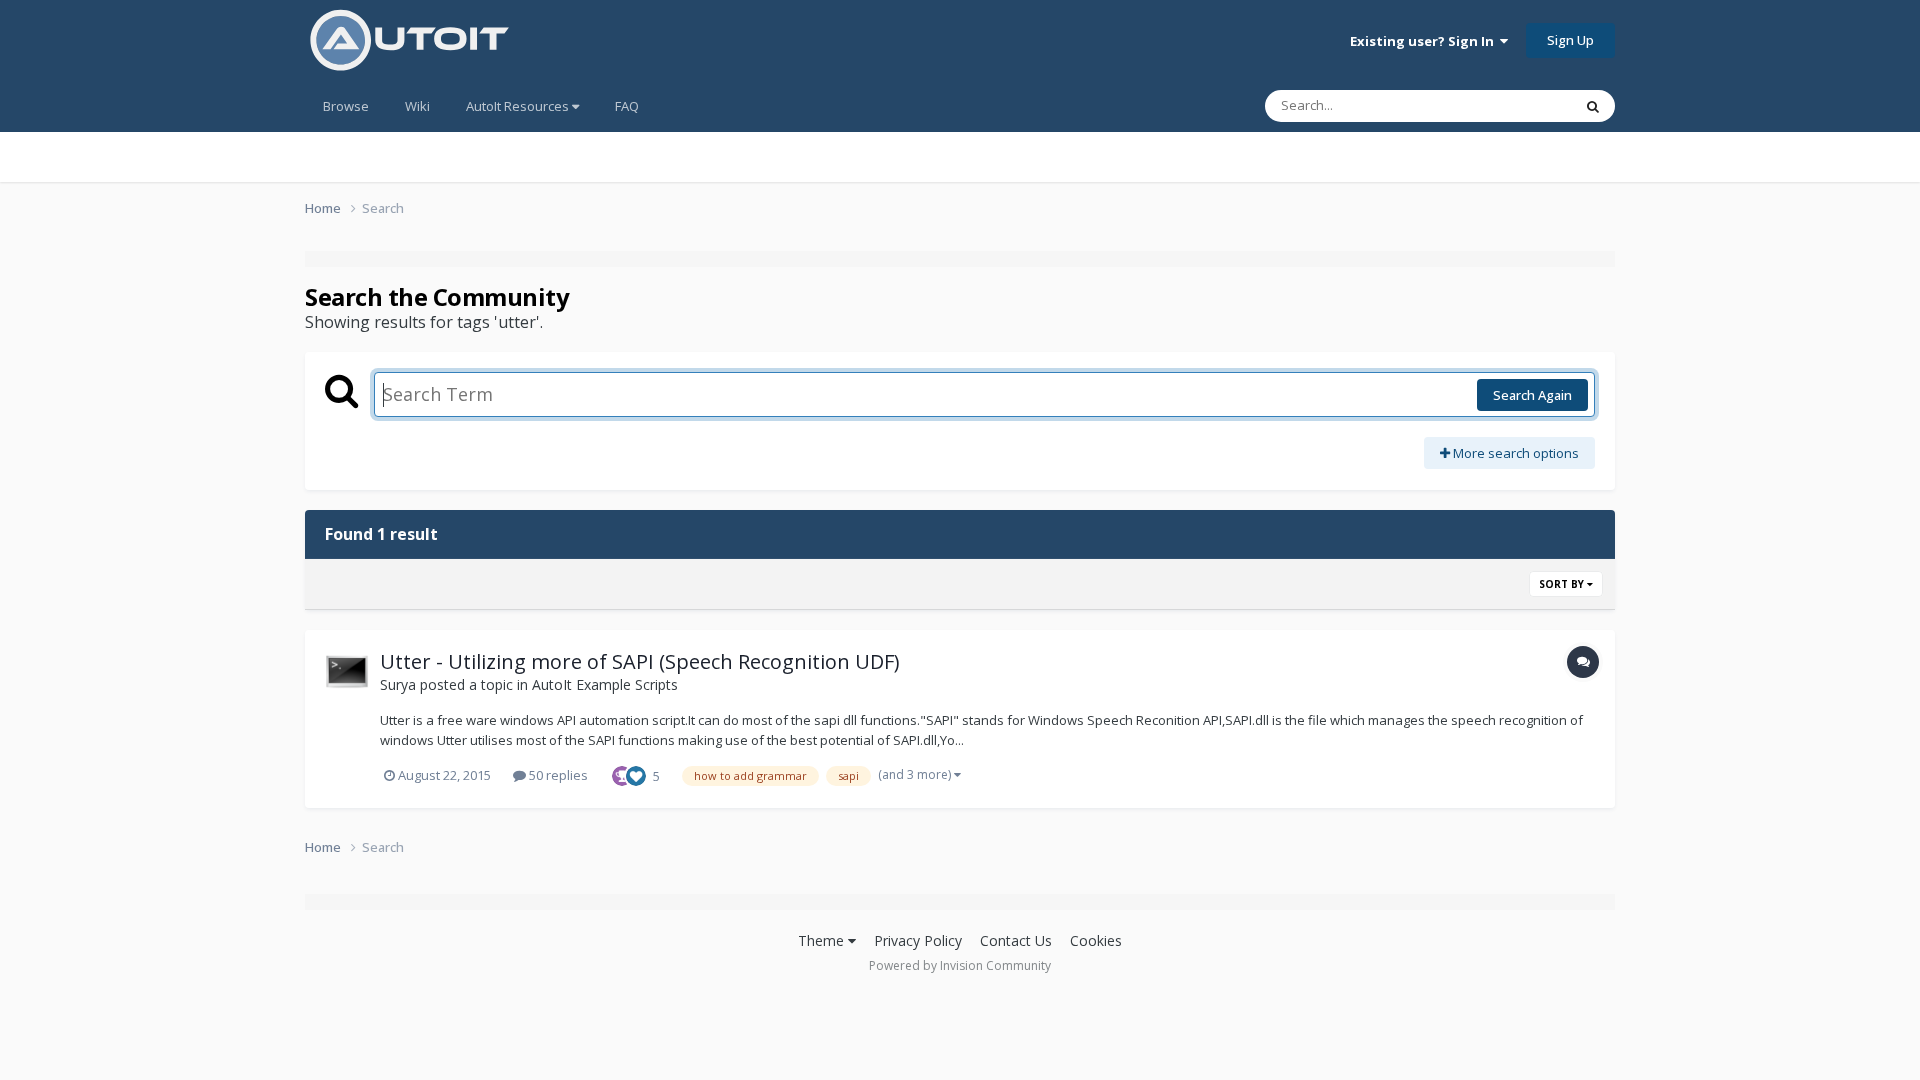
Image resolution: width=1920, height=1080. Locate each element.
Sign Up (1570, 40)
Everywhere (1511, 105)
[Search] (1593, 106)
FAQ (627, 106)
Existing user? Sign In (1425, 41)
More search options (1514, 453)
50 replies (557, 775)
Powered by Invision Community (960, 965)
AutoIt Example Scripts (605, 684)
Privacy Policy (918, 940)
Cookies (1096, 940)
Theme (823, 940)
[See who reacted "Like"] (636, 774)
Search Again (1532, 395)
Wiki (417, 106)
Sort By (1563, 584)
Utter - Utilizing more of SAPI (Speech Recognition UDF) (640, 661)
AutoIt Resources (519, 106)
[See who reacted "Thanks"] (622, 774)
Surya (398, 684)
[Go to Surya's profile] (347, 672)
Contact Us (1016, 940)
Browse (346, 106)
